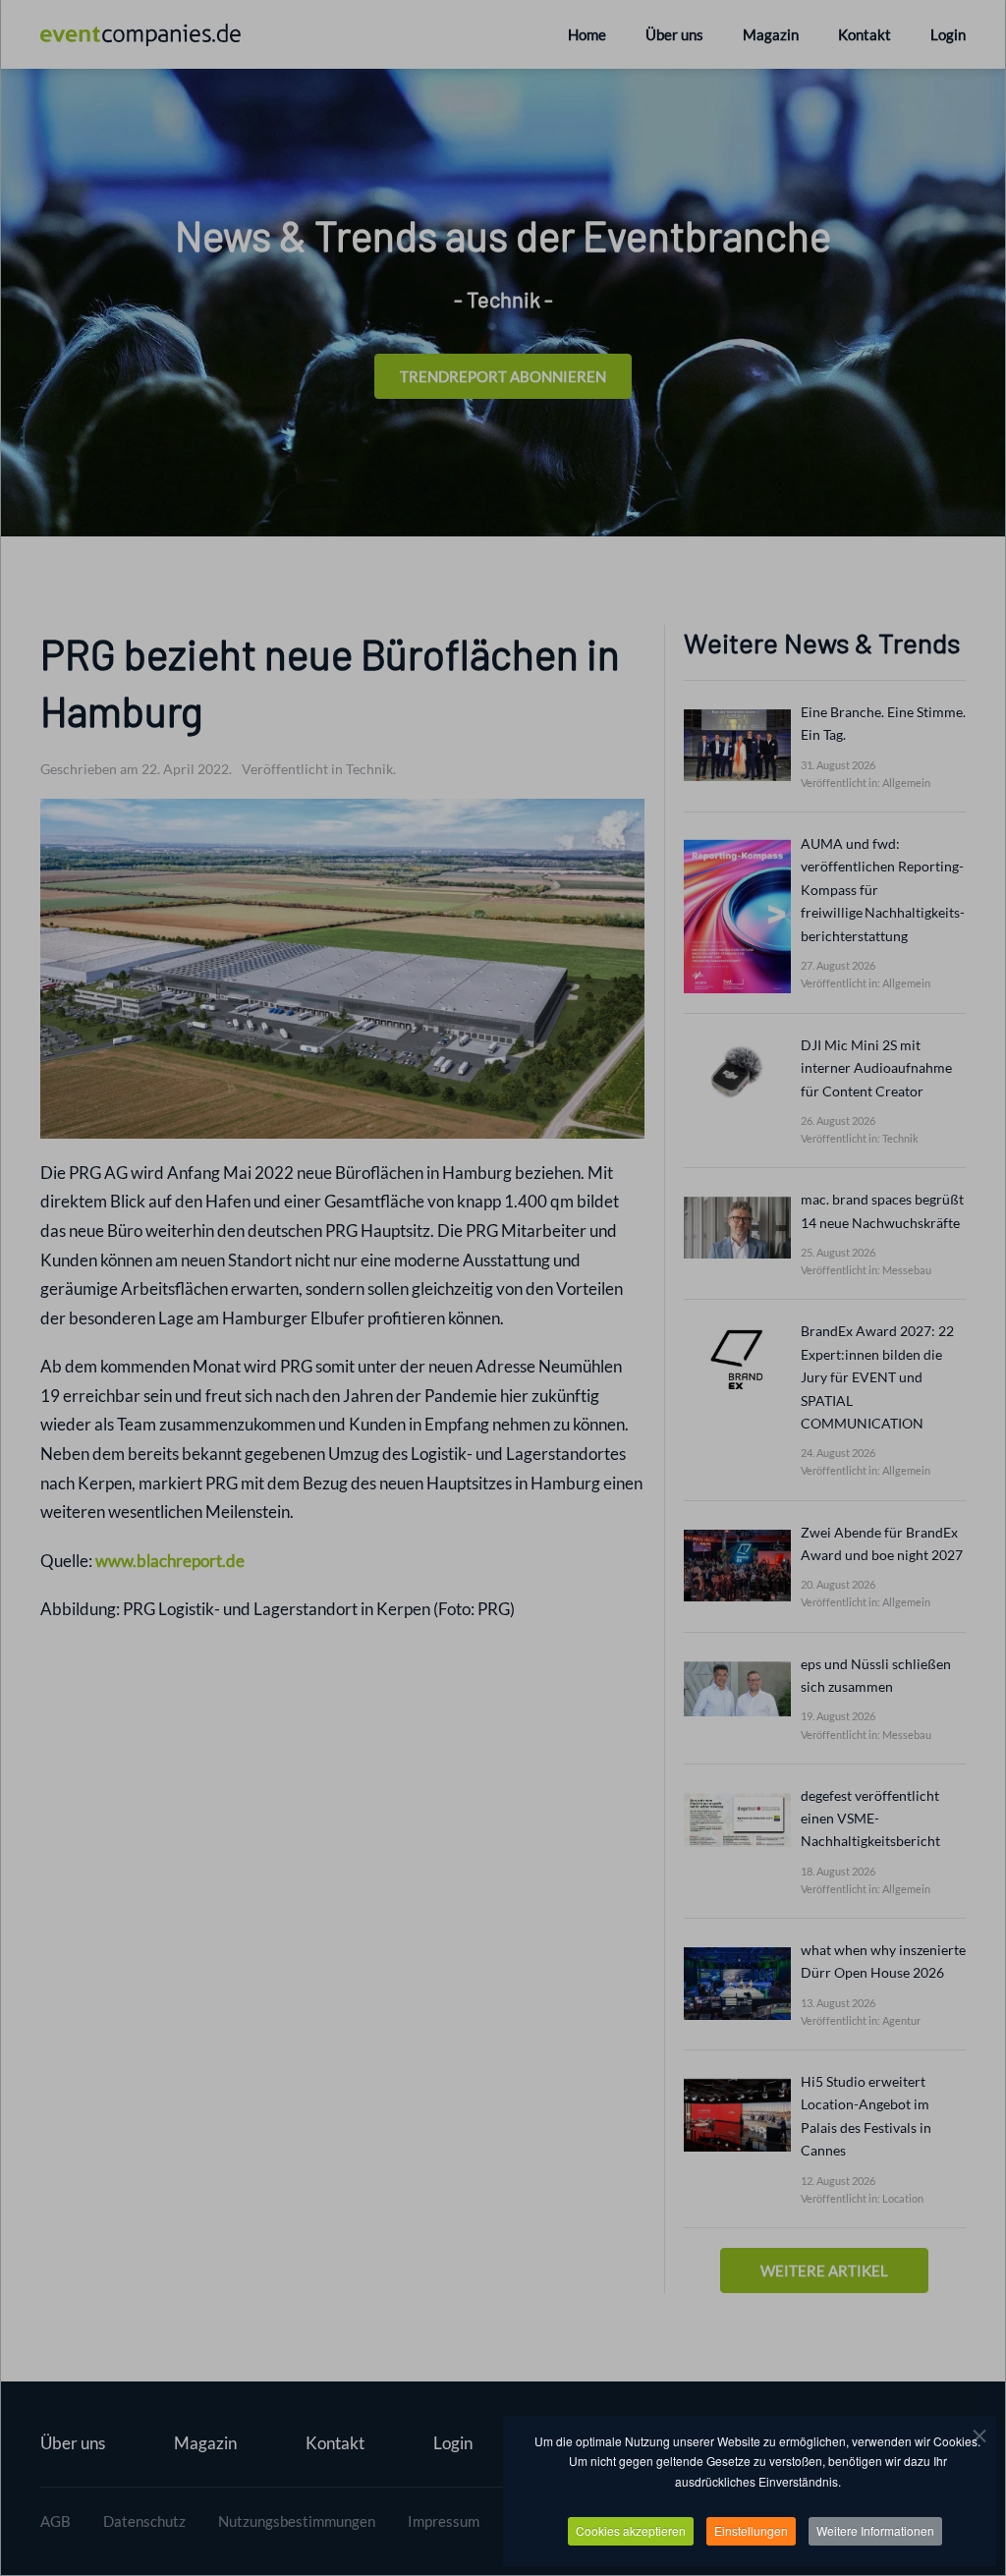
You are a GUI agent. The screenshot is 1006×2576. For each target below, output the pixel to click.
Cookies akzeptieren (631, 2530)
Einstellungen (751, 2530)
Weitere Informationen (875, 2530)
